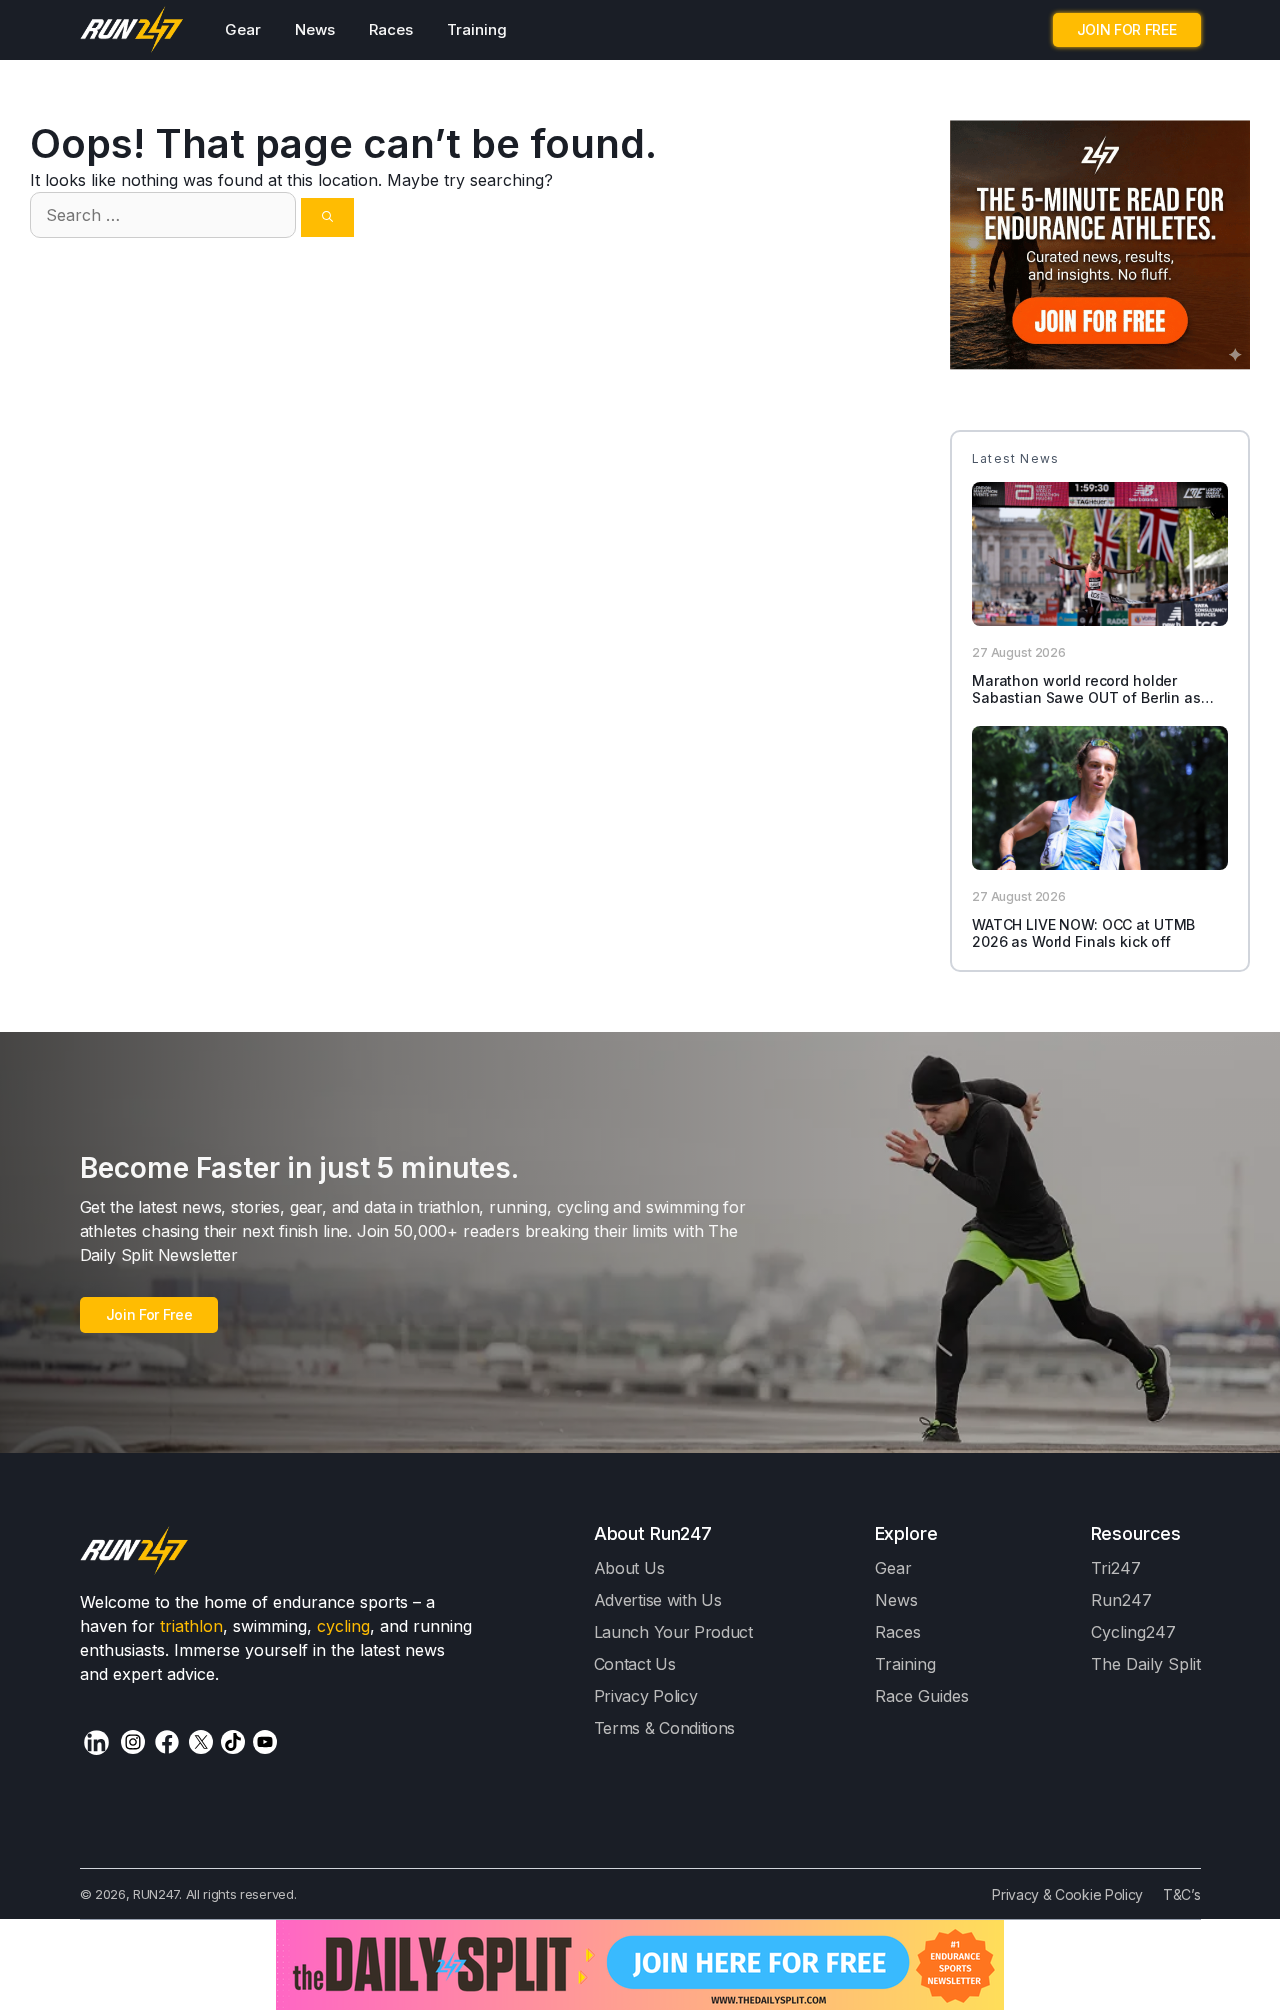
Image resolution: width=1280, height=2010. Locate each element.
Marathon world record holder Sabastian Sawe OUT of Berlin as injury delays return (1086, 697)
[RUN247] (132, 30)
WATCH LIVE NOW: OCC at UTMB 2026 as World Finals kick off (1083, 933)
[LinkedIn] (96, 1742)
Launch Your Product (673, 1632)
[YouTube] (265, 1742)
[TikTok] (233, 1742)
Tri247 (1116, 1568)
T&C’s (1181, 1894)
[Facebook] (167, 1742)
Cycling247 (1133, 1632)
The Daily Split (1146, 1664)
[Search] (327, 217)
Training (477, 29)
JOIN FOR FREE (1127, 29)
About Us (629, 1568)
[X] (201, 1742)
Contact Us (635, 1664)
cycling (343, 1626)
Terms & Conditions (664, 1728)
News (315, 29)
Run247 (1121, 1600)
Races (391, 29)
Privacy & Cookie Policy (1067, 1894)
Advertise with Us (658, 1600)
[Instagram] (133, 1742)
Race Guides (922, 1696)
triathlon (191, 1626)
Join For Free (149, 1314)
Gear (243, 29)
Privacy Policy (646, 1696)
